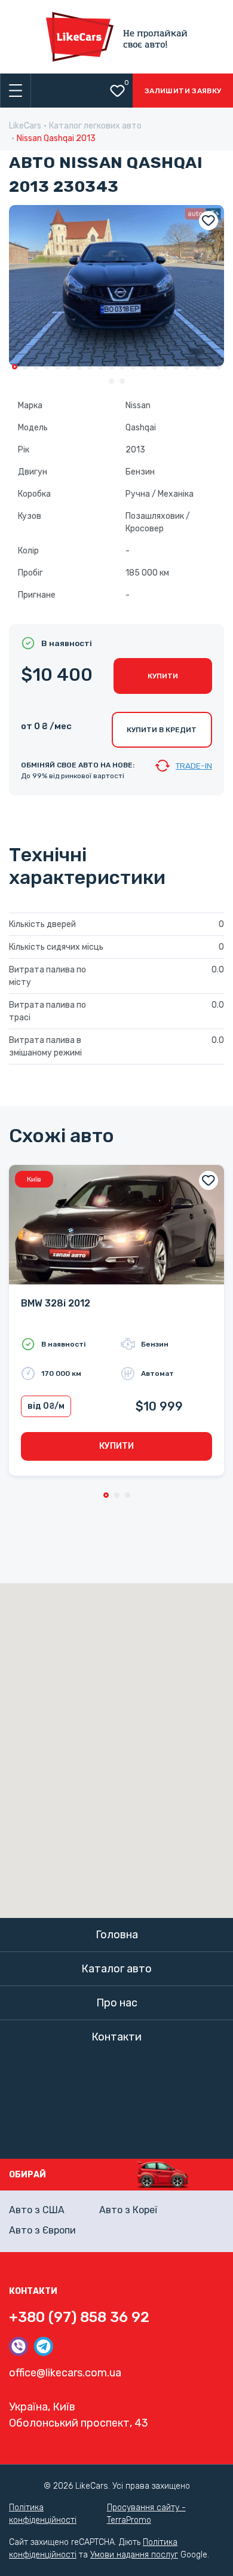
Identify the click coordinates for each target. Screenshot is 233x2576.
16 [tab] (176, 367)
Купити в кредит (162, 730)
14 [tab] (154, 367)
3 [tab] (36, 367)
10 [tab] (111, 367)
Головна (117, 1935)
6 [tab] (68, 367)
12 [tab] (133, 367)
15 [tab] (165, 367)
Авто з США (37, 2210)
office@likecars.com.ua (65, 2373)
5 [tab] (58, 367)
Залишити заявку (183, 91)
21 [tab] (111, 381)
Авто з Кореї (128, 2210)
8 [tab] (90, 367)
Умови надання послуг (134, 2555)
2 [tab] (25, 367)
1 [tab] (15, 367)
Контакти (116, 2037)
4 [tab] (47, 367)
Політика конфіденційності (43, 2514)
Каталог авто (116, 1969)
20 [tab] (219, 367)
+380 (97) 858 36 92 (79, 2317)
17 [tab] (187, 367)
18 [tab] (197, 367)
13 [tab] (144, 367)
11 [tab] (122, 367)
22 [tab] (122, 381)
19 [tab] (208, 367)
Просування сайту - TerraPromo (146, 2514)
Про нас (117, 2003)
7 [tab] (79, 367)
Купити (163, 676)
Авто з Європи (42, 2230)
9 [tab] (101, 367)
